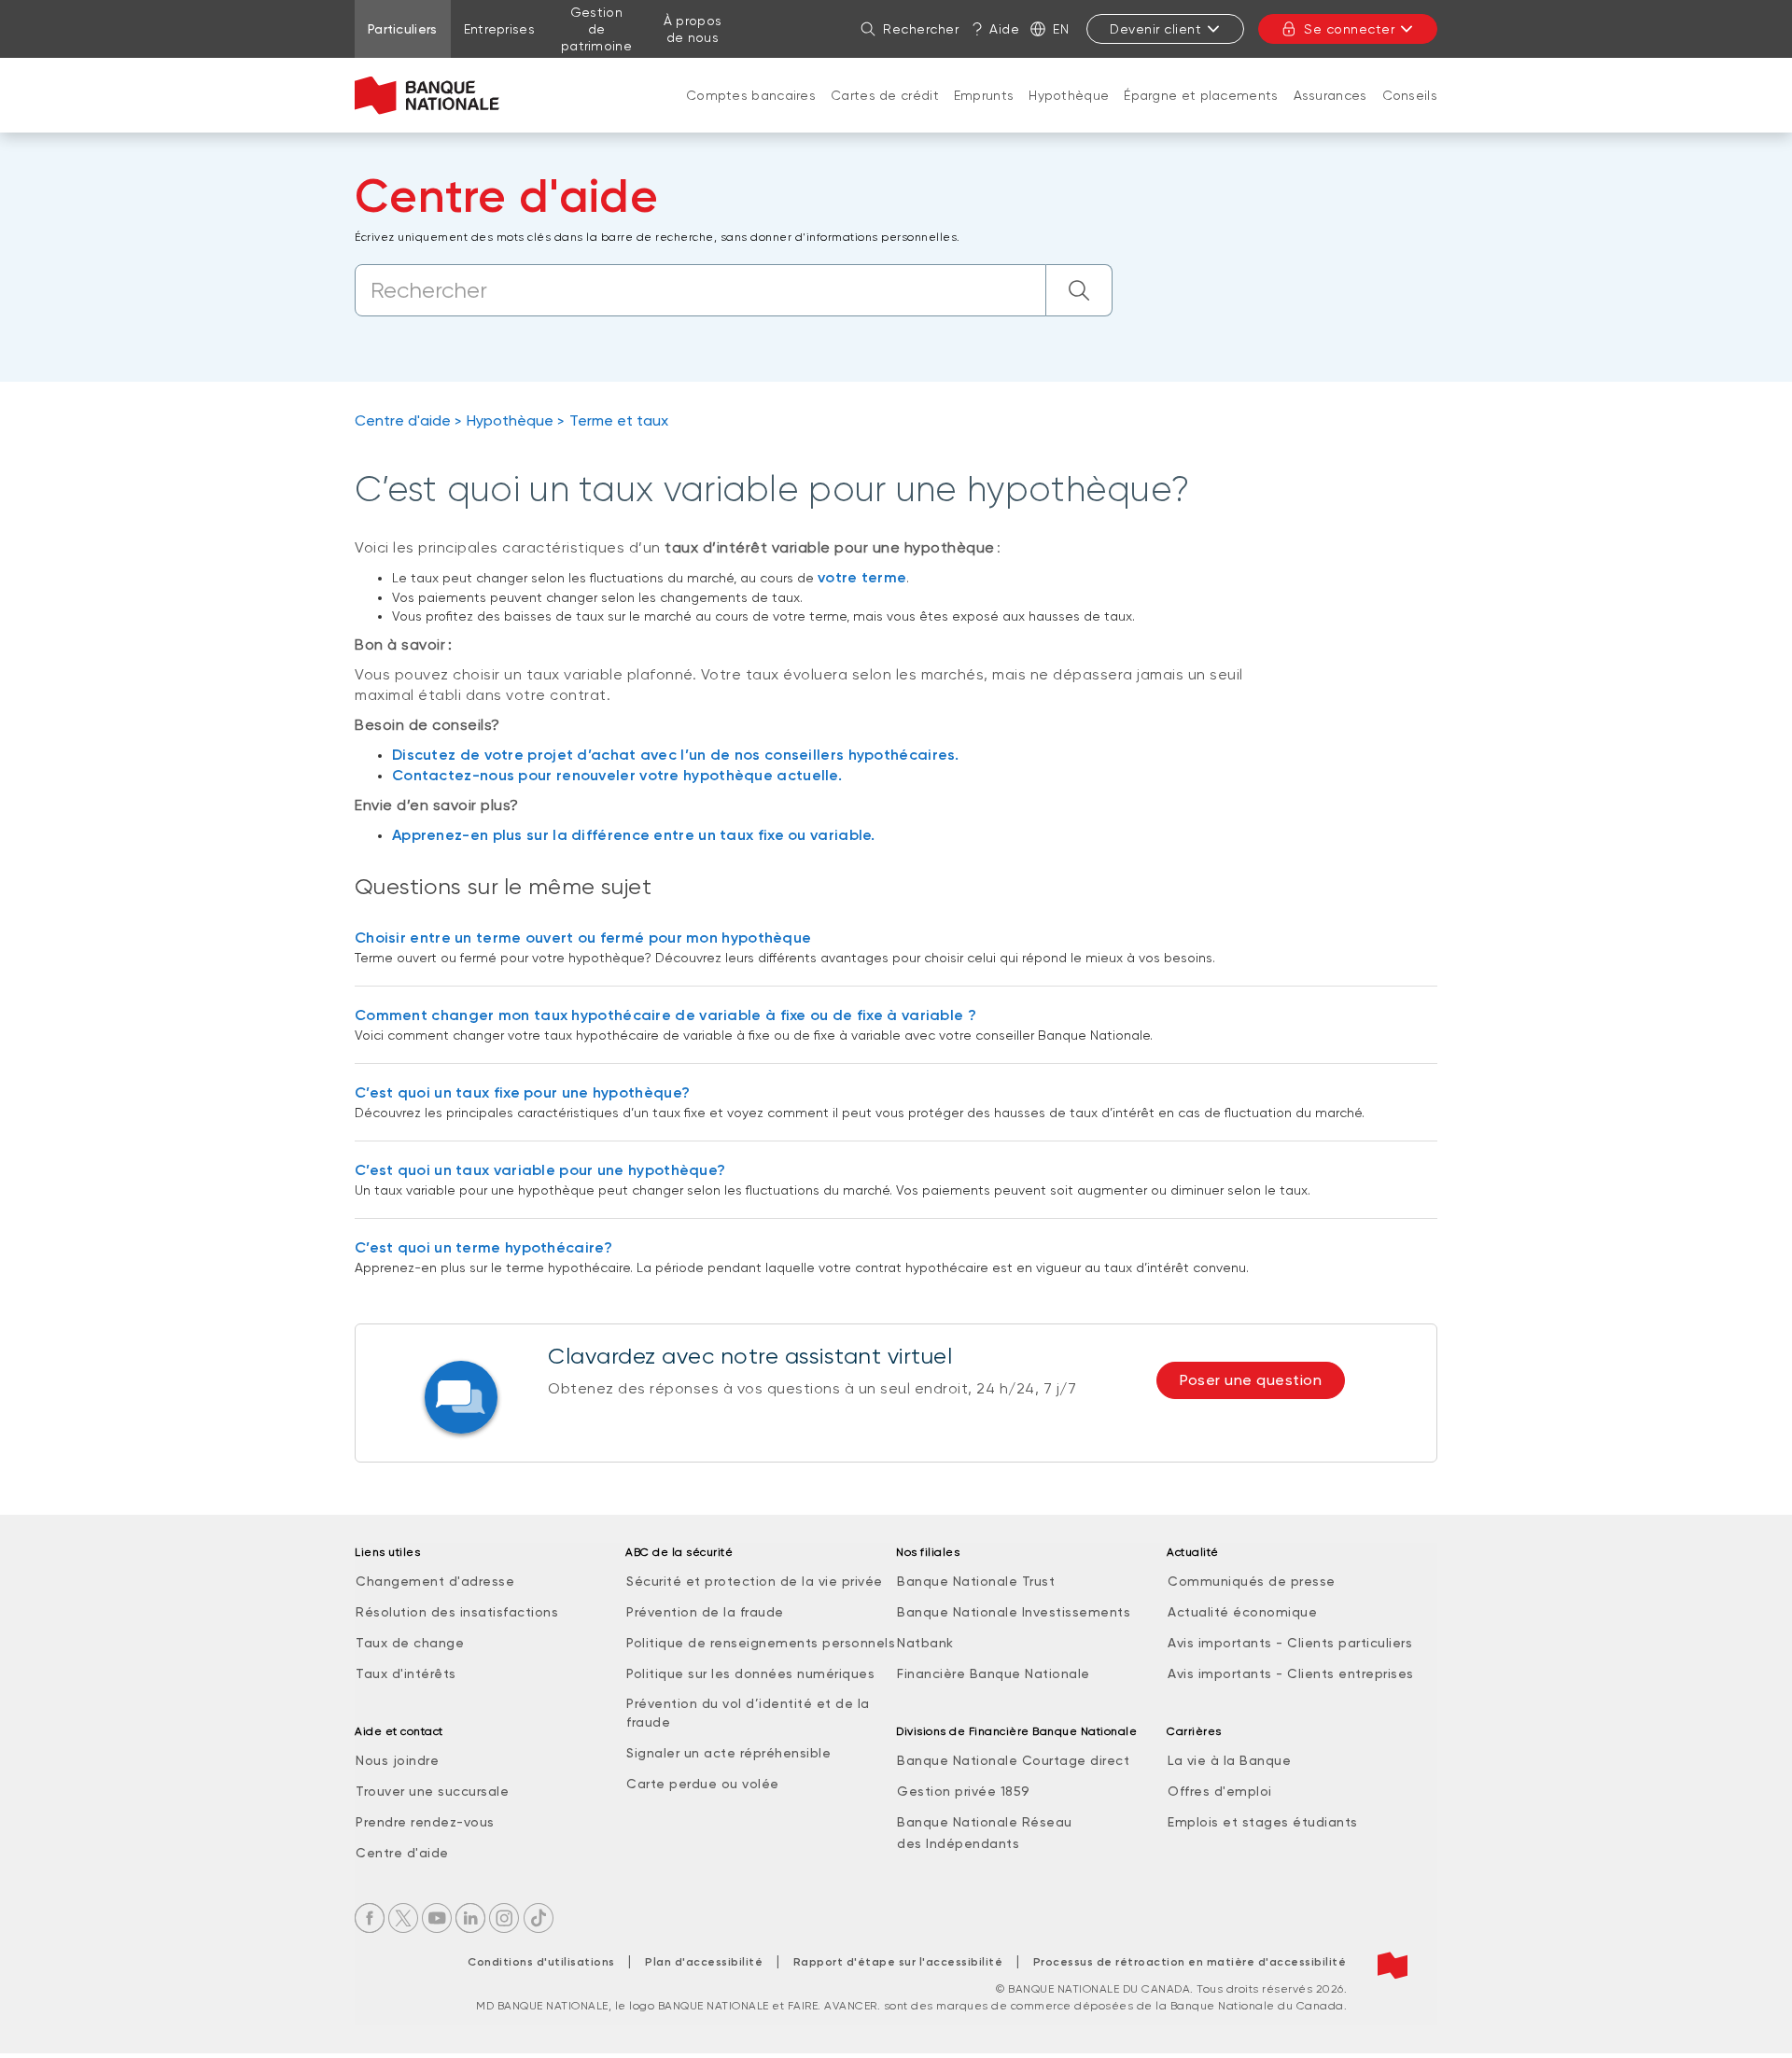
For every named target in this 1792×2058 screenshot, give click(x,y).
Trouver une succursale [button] (432, 1791)
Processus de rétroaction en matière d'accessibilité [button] (1190, 1962)
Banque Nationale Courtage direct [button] (1013, 1760)
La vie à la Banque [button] (1229, 1760)
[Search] (1079, 290)
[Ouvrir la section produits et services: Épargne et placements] (1201, 114)
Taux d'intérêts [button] (406, 1673)
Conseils (1410, 95)
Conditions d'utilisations (541, 1962)
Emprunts (984, 95)
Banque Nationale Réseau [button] (985, 1822)
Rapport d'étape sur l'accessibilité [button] (898, 1962)
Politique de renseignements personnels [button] (761, 1643)
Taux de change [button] (410, 1643)
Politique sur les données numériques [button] (750, 1673)
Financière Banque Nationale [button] (994, 1673)
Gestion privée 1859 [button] (964, 1791)
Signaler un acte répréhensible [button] (728, 1753)
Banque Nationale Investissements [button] (1014, 1612)
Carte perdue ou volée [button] (703, 1784)
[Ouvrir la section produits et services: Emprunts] (984, 114)
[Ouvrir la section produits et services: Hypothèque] (1069, 114)
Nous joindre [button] (397, 1760)
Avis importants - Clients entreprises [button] (1291, 1673)
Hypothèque (1069, 95)
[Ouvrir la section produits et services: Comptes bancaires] (751, 114)
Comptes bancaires (751, 95)
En (1061, 29)
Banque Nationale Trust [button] (976, 1581)
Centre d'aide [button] (402, 1853)
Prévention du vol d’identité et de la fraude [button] (748, 1713)
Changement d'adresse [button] (435, 1581)
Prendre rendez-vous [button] (425, 1822)
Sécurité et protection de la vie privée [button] (755, 1581)
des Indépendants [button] (958, 1843)
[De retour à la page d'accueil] (427, 95)
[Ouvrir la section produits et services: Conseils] (1409, 114)
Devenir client (1155, 29)
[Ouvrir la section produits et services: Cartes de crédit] (885, 114)
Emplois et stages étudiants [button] (1263, 1822)
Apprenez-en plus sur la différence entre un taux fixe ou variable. (634, 835)
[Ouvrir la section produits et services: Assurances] (1330, 114)
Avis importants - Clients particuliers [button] (1290, 1643)
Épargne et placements (1201, 95)
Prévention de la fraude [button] (705, 1612)
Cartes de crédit (885, 95)
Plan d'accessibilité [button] (704, 1962)
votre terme (862, 577)
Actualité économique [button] (1242, 1612)
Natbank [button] (925, 1643)
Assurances (1330, 95)
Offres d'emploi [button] (1220, 1791)
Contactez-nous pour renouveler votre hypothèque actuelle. (617, 775)
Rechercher (921, 29)
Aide (1004, 29)
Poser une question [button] (1251, 1380)
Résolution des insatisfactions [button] (457, 1612)
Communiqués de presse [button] (1252, 1581)
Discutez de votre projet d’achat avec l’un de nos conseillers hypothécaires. (676, 755)
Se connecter (1349, 29)
